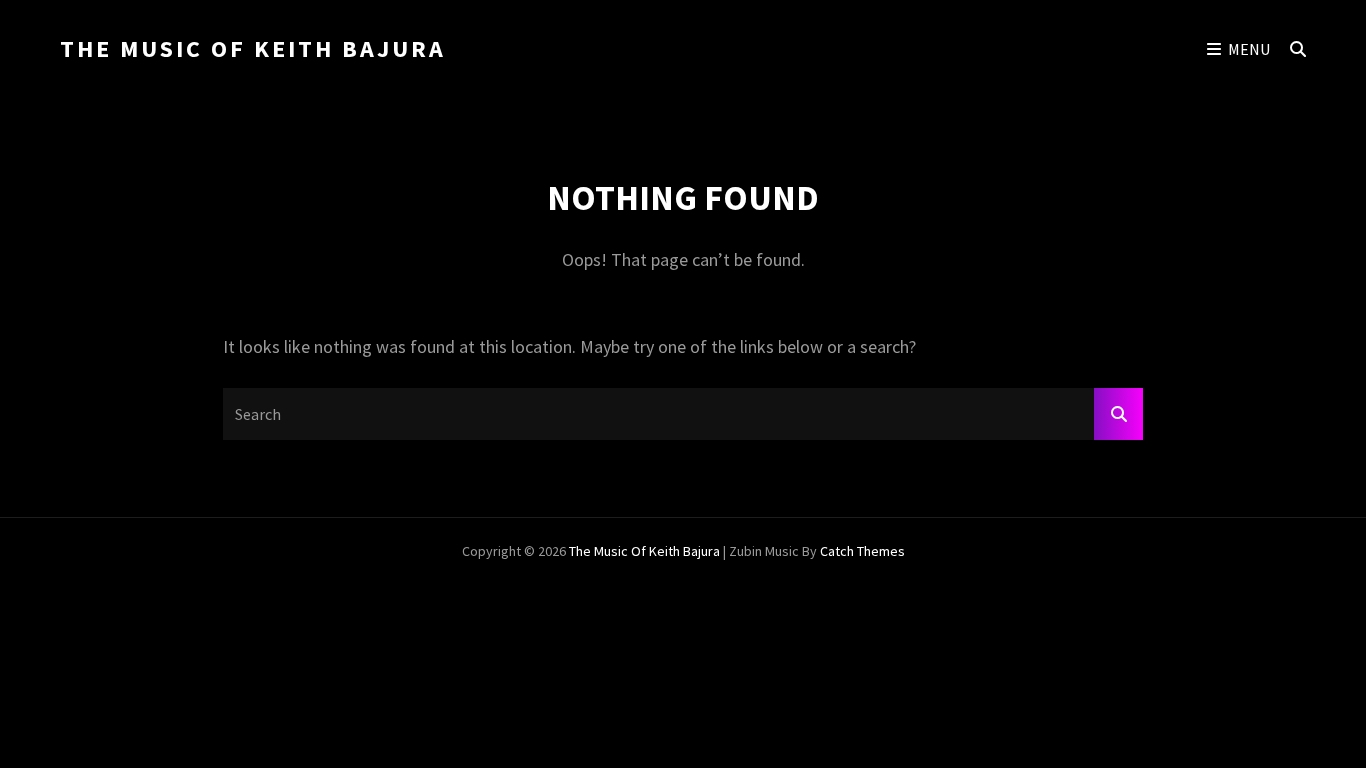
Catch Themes (862, 551)
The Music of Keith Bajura (253, 48)
